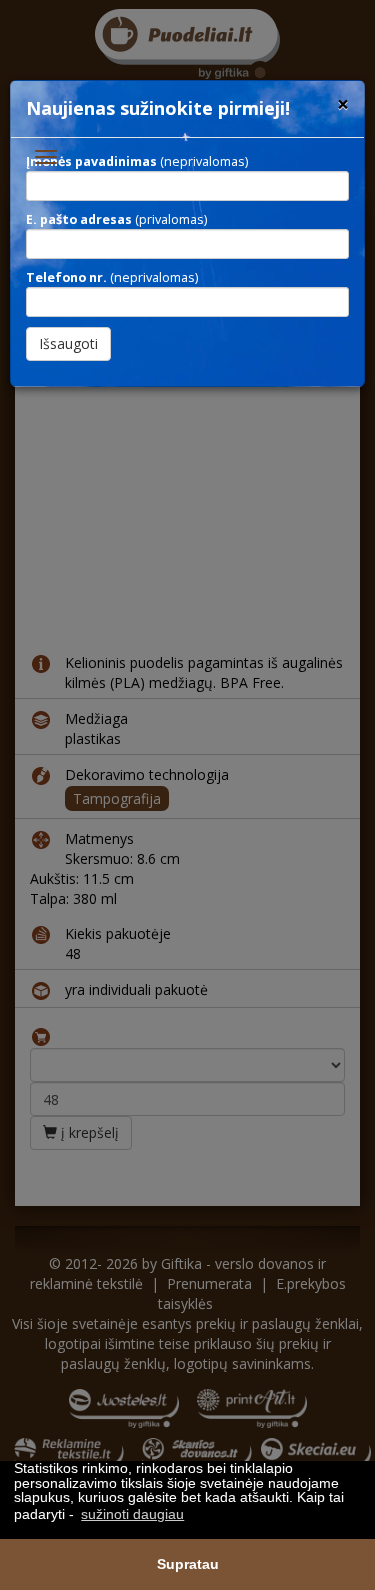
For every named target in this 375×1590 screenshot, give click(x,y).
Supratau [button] (188, 1564)
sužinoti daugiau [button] (132, 1514)
